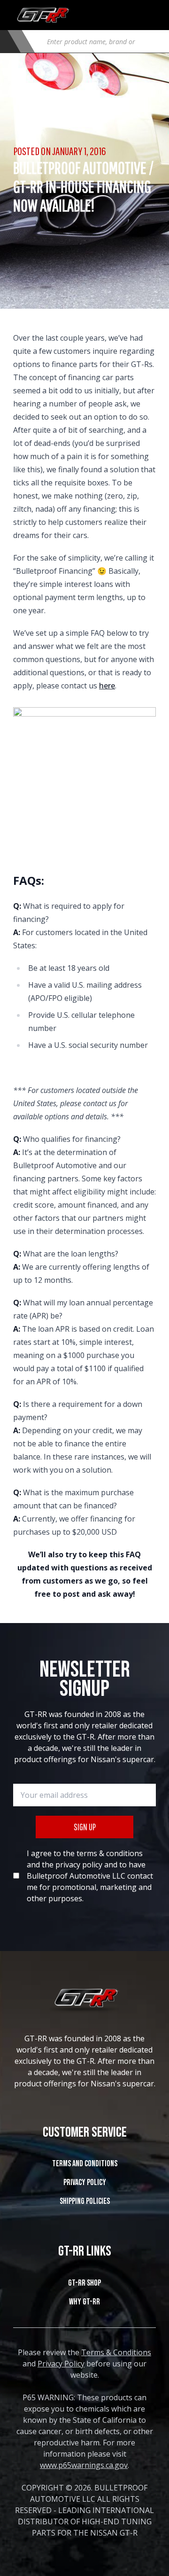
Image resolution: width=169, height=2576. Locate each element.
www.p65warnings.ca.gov (84, 2465)
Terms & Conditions (116, 2352)
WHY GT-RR (84, 2302)
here (107, 686)
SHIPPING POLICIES (85, 2201)
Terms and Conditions (85, 2164)
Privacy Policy (85, 2182)
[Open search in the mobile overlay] (98, 41)
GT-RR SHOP (84, 2283)
